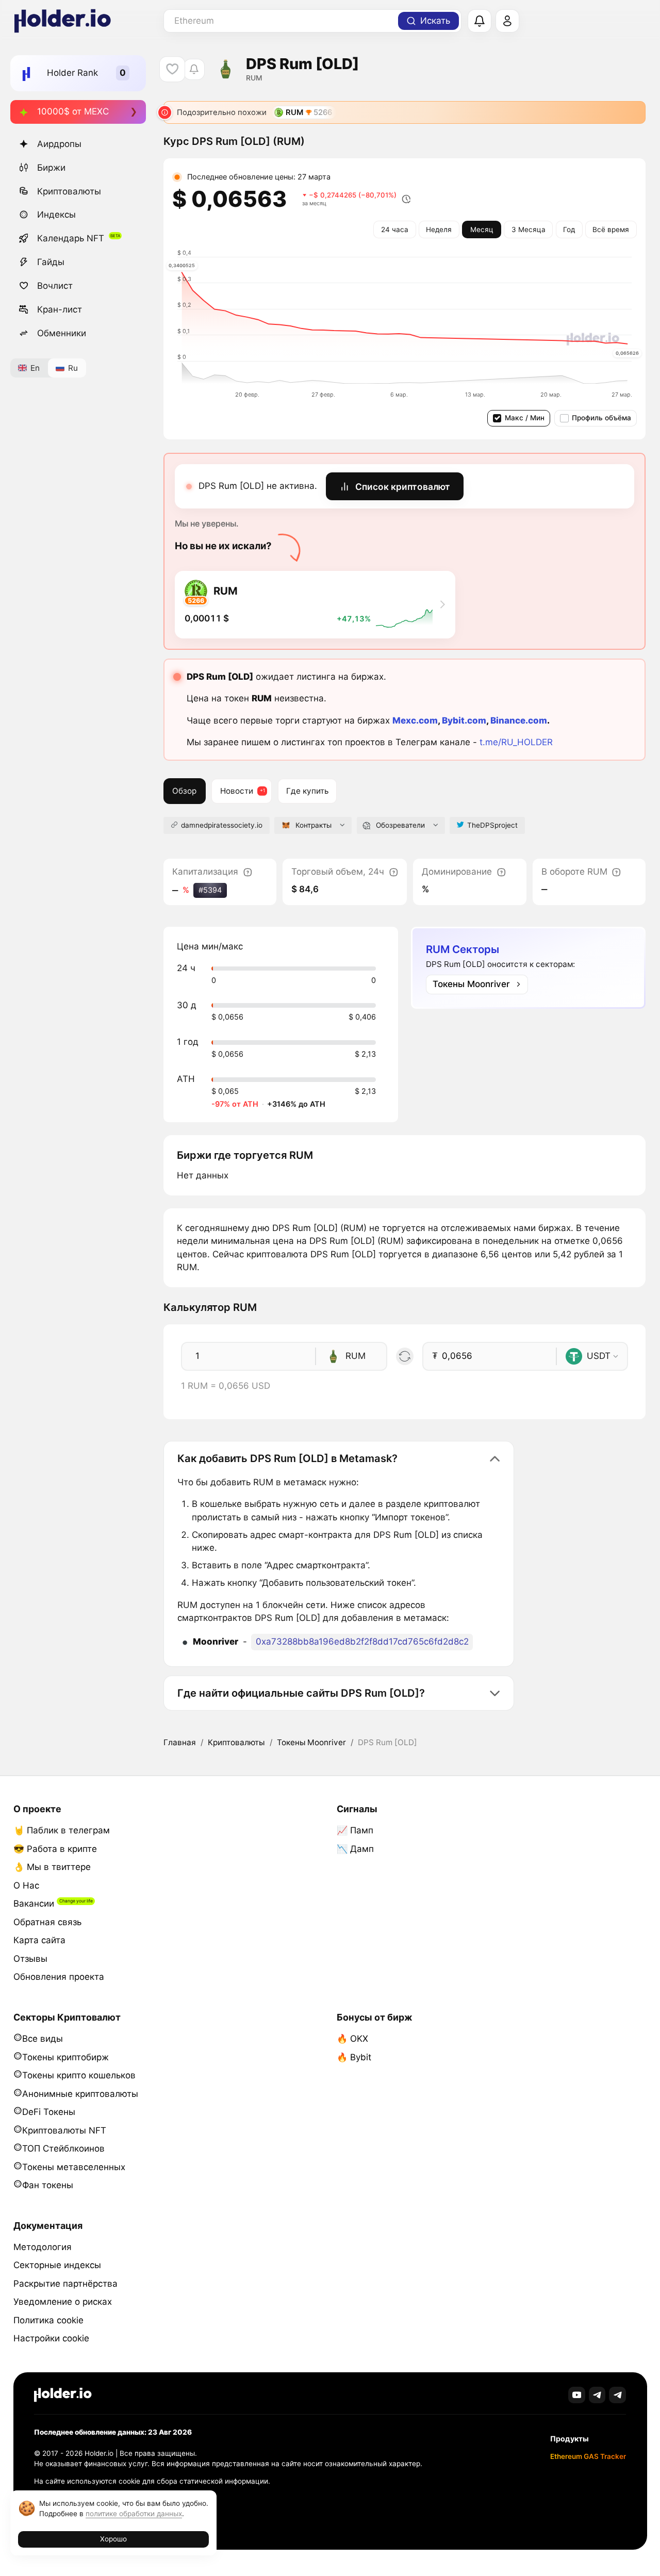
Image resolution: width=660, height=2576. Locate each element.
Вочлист (55, 286)
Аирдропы (59, 144)
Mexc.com (415, 720)
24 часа (395, 229)
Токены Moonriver (311, 1742)
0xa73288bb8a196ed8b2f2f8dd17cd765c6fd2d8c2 (362, 1642)
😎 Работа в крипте (55, 1849)
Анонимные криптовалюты (80, 2094)
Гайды (51, 262)
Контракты (313, 825)
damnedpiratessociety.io (222, 825)
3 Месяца (529, 229)
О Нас (26, 1885)
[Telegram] (597, 2395)
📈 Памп (355, 1830)
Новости (237, 791)
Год (569, 229)
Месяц (482, 229)
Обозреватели (400, 825)
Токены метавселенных (74, 2167)
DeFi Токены (49, 2112)
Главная (180, 1742)
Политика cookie (48, 2320)
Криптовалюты (69, 191)
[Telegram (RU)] (617, 2395)
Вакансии (34, 1904)
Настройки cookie (51, 2338)
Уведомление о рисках (63, 2302)
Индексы (56, 215)
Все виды (43, 2039)
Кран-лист (60, 309)
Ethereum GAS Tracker (588, 2456)
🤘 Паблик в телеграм (62, 1830)
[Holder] (63, 2395)
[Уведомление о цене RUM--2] (194, 69)
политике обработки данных (134, 2514)
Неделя (439, 229)
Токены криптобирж (65, 2057)
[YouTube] (577, 2395)
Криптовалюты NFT (64, 2130)
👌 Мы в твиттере (52, 1867)
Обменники (62, 333)
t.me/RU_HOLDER (516, 742)
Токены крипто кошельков (79, 2075)
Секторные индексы (57, 2265)
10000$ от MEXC (73, 111)
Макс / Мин (525, 418)
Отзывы (30, 1959)
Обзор (184, 791)
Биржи (51, 168)
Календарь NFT (71, 238)
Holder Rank (72, 73)
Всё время (611, 229)
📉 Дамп (355, 1849)
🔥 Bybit (354, 2057)
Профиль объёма (601, 418)
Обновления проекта (59, 1977)
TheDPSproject (492, 825)
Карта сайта (39, 1940)
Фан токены (48, 2185)
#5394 (210, 890)
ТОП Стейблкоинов (63, 2148)
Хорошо (113, 2539)
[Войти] (507, 21)
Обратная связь (47, 1922)
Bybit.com (464, 720)
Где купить (307, 791)
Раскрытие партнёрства (65, 2284)
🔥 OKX (352, 2039)
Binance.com (519, 720)
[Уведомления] (480, 21)
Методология (43, 2247)
